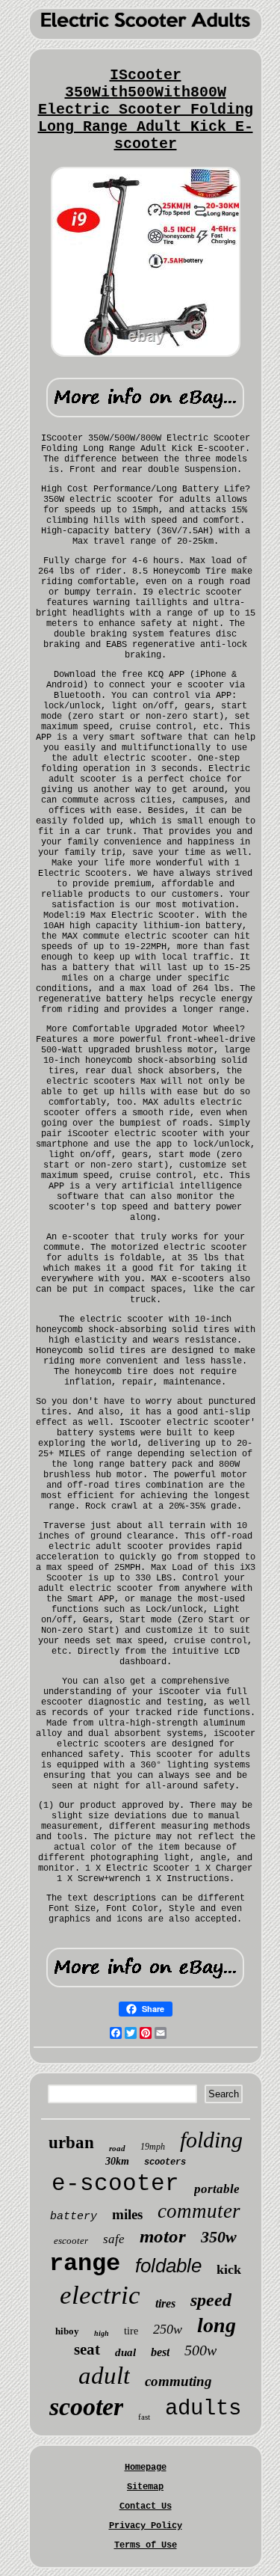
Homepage (146, 2468)
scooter (86, 2407)
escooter (71, 2241)
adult (104, 2376)
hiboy (67, 2331)
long (217, 2325)
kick (229, 2269)
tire (131, 2331)
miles (127, 2214)
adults (203, 2409)
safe (114, 2239)
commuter (199, 2211)
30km (117, 2161)
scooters (165, 2162)
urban (71, 2143)
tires (165, 2303)
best (160, 2352)
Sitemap (145, 2487)
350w (219, 2237)
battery (74, 2217)
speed (211, 2300)
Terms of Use (146, 2545)
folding (211, 2140)
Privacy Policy (146, 2526)
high (102, 2333)
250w (168, 2329)
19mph (153, 2147)
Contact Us (146, 2506)
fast (144, 2417)
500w (200, 2350)
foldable (168, 2266)
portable (217, 2189)
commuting (178, 2381)
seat (87, 2349)
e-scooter (115, 2184)
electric (100, 2295)
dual (125, 2352)
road (117, 2148)
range (85, 2264)
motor (163, 2236)
